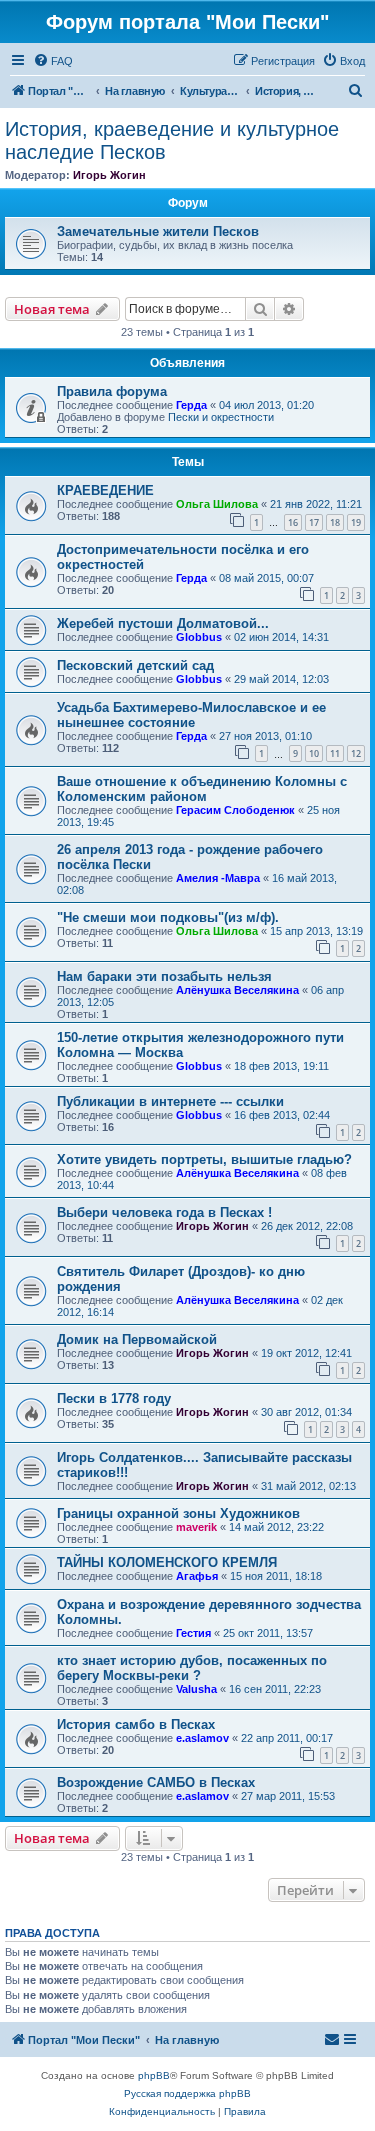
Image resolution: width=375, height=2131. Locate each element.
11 (335, 753)
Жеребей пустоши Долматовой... (163, 623)
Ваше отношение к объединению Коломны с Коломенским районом (202, 789)
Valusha (196, 1689)
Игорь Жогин (109, 175)
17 (314, 522)
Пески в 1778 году (114, 1398)
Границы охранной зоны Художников (178, 1513)
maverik (196, 1527)
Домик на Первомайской (137, 1339)
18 (335, 522)
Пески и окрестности (221, 417)
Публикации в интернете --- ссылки (170, 1101)
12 (356, 753)
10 (314, 753)
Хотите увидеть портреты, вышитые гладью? (204, 1159)
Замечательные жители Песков (158, 231)
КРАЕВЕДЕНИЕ (105, 490)
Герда (191, 405)
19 (356, 522)
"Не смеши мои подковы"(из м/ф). (168, 917)
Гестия (193, 1633)
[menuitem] (53, 61)
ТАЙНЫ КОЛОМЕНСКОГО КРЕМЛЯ (167, 1562)
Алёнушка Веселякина (237, 990)
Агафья (197, 1576)
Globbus (199, 637)
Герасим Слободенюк (235, 810)
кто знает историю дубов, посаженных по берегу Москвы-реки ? (192, 1668)
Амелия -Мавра (218, 878)
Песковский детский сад (135, 665)
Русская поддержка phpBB (187, 2093)
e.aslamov (202, 1738)
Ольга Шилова (217, 504)
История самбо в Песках (136, 1724)
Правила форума (112, 391)
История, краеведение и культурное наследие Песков (172, 140)
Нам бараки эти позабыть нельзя (164, 976)
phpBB (154, 2075)
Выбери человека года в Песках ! (164, 1212)
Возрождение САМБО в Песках (156, 1782)
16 (293, 522)
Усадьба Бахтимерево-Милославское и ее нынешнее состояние (191, 715)
